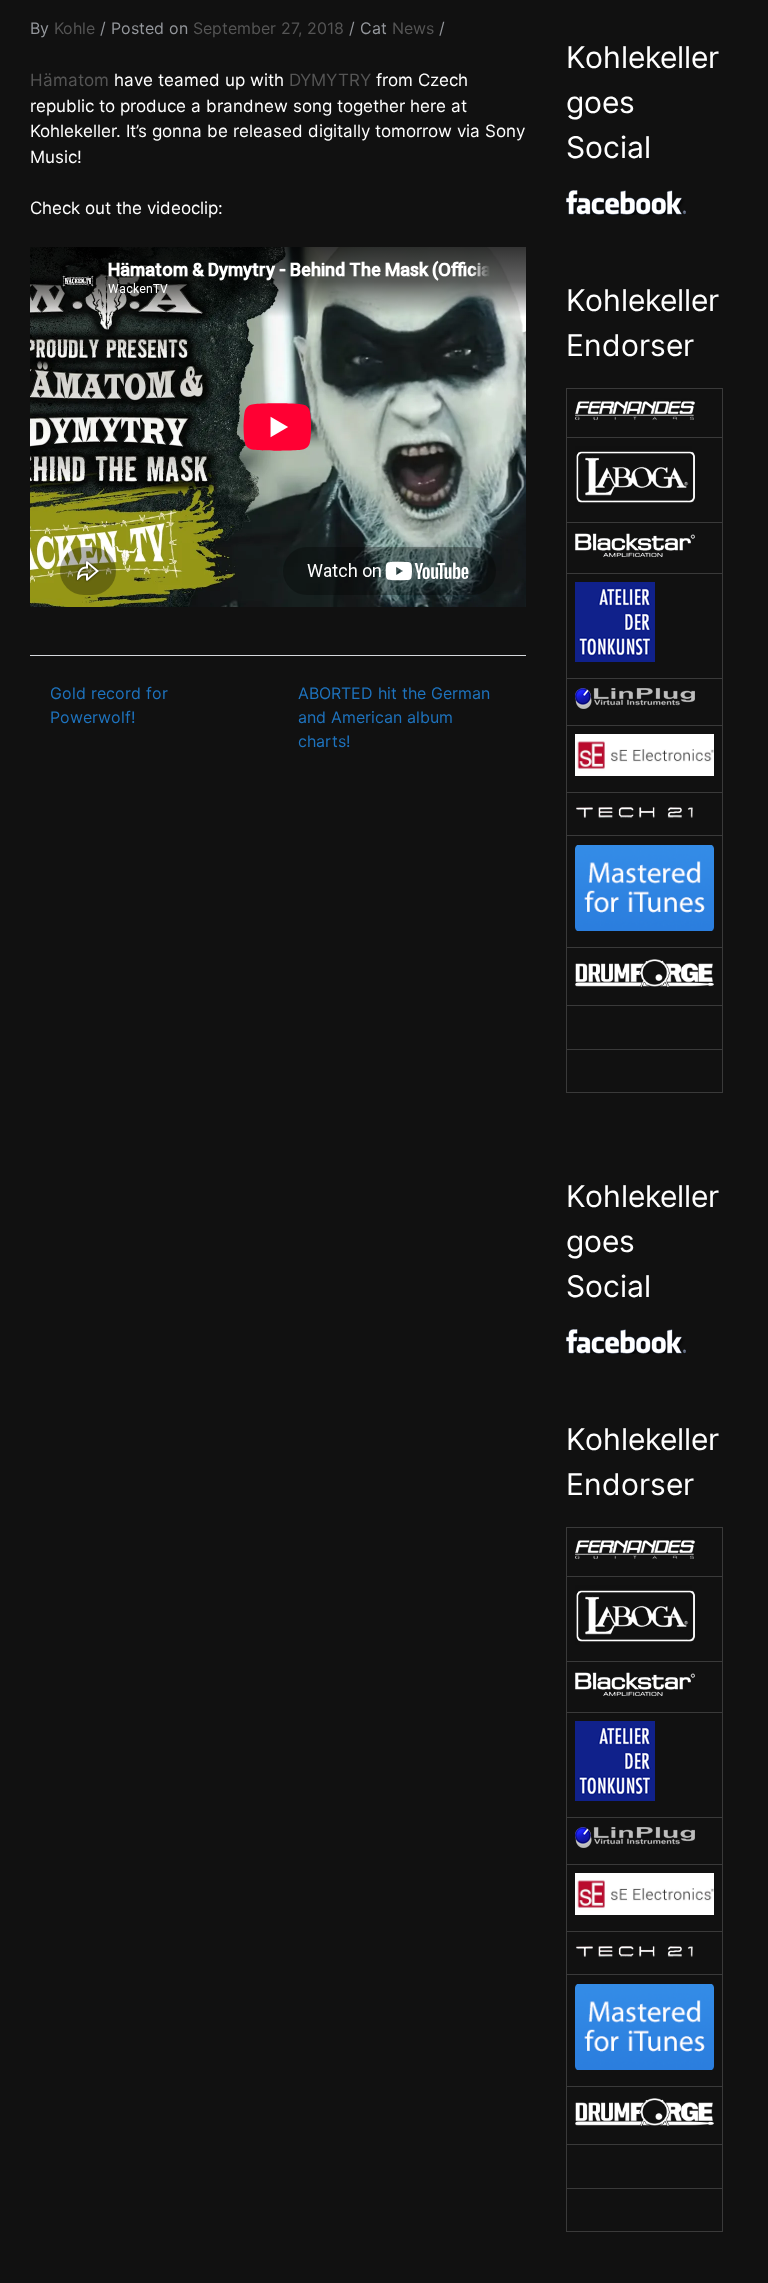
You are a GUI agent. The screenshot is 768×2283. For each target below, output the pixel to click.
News (413, 28)
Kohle (74, 28)
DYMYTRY (330, 80)
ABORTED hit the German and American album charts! (394, 717)
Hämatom (69, 80)
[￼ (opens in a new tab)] (635, 415)
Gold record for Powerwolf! (109, 705)
